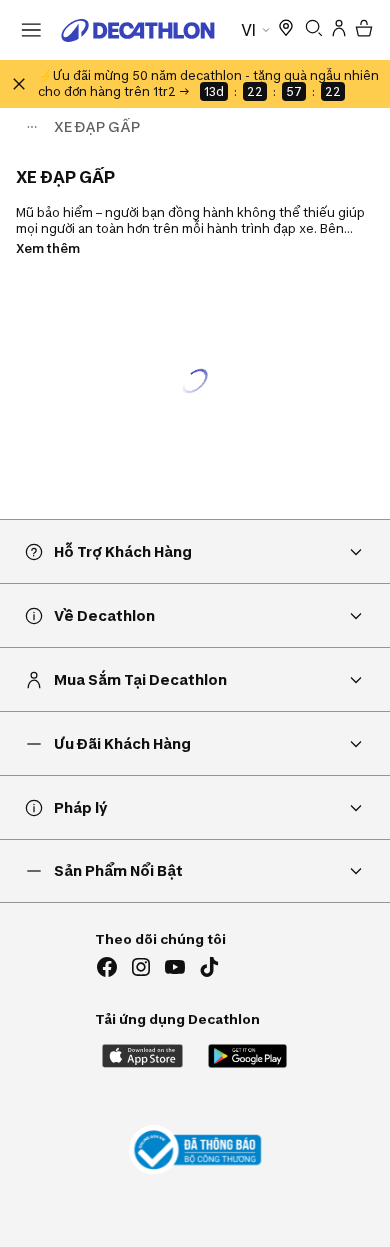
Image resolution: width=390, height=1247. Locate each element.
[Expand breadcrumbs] (32, 127)
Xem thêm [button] (48, 248)
